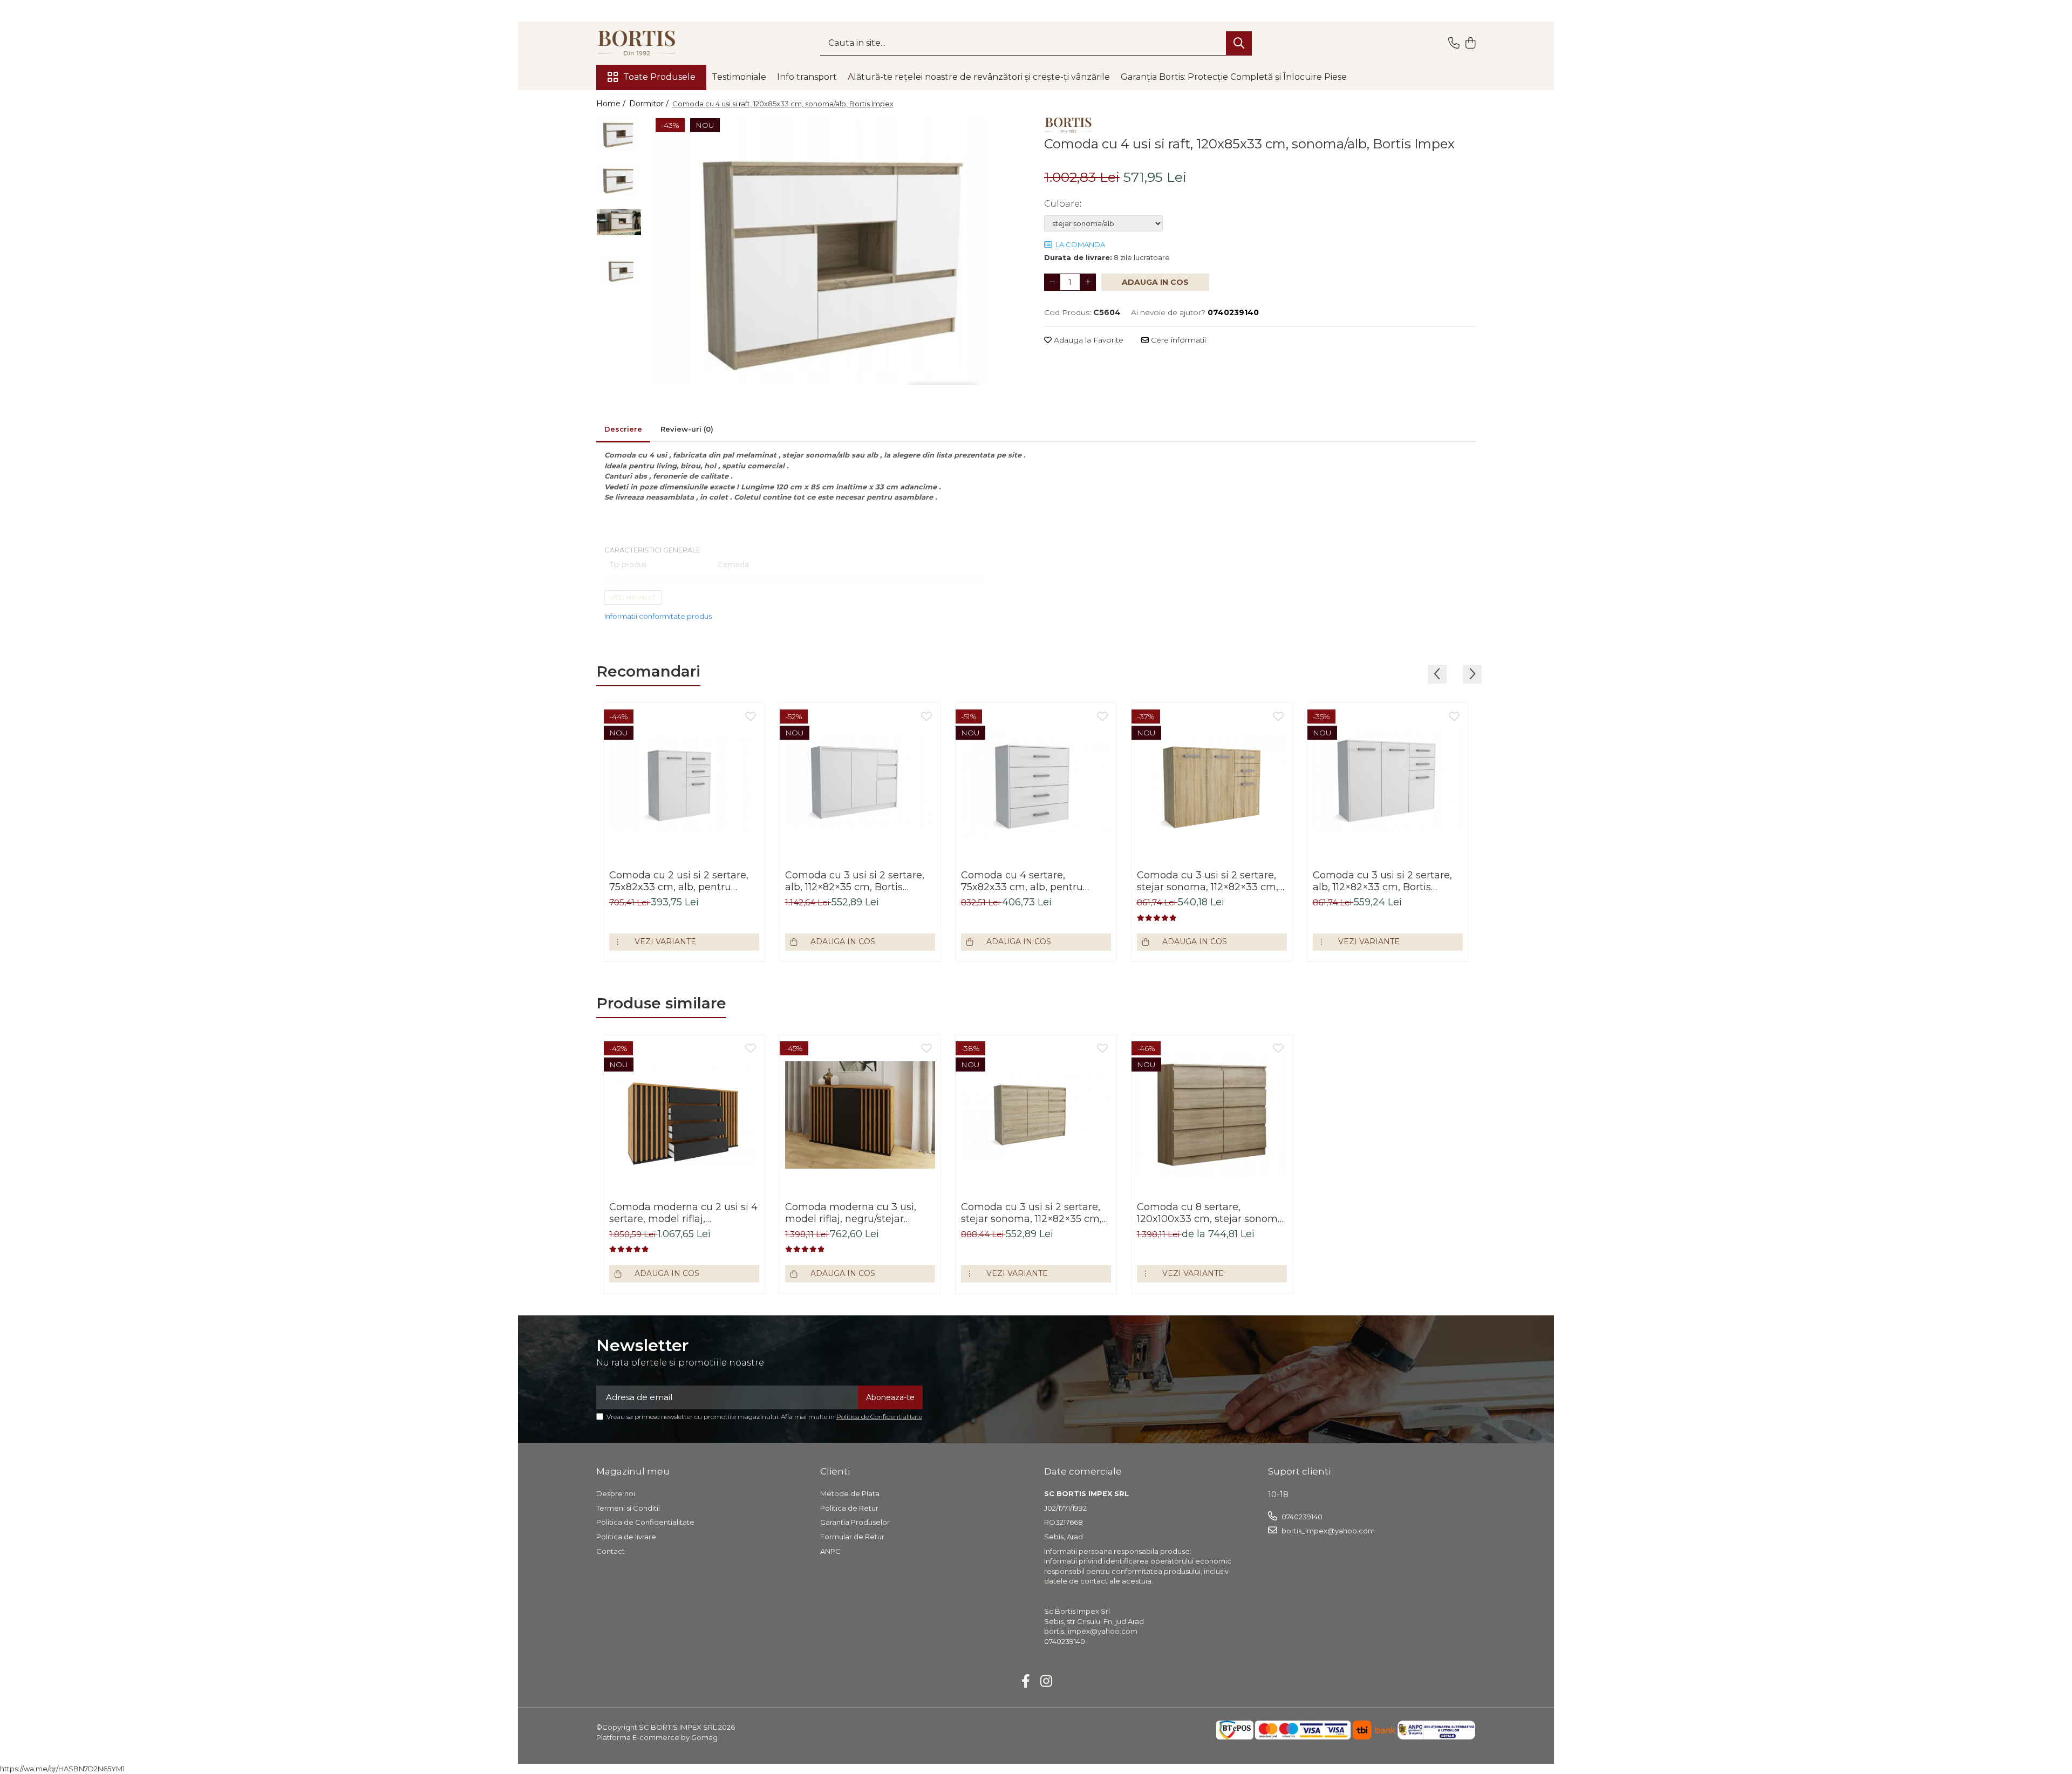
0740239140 (1301, 1517)
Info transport (807, 77)
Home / (612, 104)
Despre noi (616, 1493)
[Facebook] (1026, 1682)
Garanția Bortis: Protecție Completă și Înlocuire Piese (1234, 77)
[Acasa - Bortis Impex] (650, 43)
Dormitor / (650, 104)
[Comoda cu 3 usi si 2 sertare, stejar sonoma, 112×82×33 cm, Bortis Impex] (1212, 783)
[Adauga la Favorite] (751, 717)
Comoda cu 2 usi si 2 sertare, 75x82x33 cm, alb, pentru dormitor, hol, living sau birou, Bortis (681, 881)
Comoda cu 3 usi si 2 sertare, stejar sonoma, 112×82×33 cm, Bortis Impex (1208, 881)
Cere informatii (1177, 340)
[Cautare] (1239, 43)
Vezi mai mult (633, 597)
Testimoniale (739, 77)
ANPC (830, 1551)
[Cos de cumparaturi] (1471, 43)
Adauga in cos (1155, 282)
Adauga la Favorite (1088, 340)
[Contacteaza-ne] (1454, 43)
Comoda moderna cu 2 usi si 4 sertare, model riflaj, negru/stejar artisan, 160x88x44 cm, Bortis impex (683, 1213)
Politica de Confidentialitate (879, 1417)
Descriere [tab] (623, 429)
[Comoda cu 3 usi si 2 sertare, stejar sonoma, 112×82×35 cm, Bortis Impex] (1036, 1115)
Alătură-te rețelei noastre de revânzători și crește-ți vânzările (979, 77)
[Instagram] (1047, 1682)
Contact (611, 1551)
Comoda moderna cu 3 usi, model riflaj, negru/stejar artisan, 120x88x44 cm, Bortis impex (855, 1213)
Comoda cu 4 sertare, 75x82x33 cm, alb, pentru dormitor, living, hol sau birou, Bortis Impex (1033, 881)
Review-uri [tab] (687, 429)
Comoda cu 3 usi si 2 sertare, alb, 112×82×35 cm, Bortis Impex (855, 881)
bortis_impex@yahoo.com (1327, 1531)
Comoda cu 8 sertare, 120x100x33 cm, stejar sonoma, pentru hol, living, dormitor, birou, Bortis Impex (1211, 1213)
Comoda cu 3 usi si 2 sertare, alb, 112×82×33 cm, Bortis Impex (1382, 881)
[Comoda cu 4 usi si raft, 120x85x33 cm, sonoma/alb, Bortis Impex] (838, 251)
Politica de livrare (626, 1537)
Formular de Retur (852, 1537)
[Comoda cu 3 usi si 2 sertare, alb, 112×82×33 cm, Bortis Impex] (1388, 783)
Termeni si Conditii (628, 1508)
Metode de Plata (850, 1493)
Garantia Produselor (855, 1522)
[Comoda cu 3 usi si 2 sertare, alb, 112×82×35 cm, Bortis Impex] (860, 783)
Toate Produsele (659, 77)
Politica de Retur (849, 1508)
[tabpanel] (838, 251)
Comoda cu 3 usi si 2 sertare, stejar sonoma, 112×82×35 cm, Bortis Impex (1031, 1213)
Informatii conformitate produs (658, 616)
